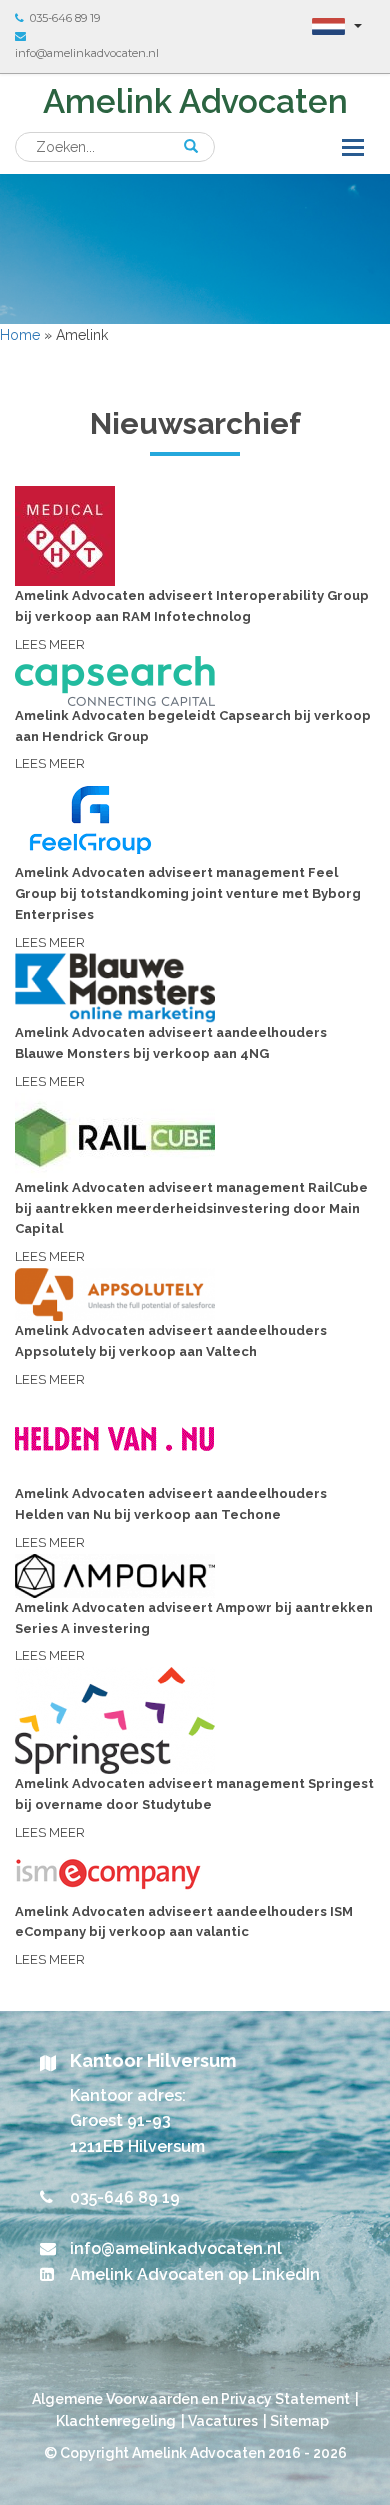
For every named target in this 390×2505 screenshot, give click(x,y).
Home (20, 335)
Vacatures (223, 2421)
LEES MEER (192, 620)
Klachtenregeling (116, 2421)
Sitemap (299, 2421)
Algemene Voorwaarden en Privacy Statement (191, 2399)
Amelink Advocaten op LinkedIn (195, 2274)
